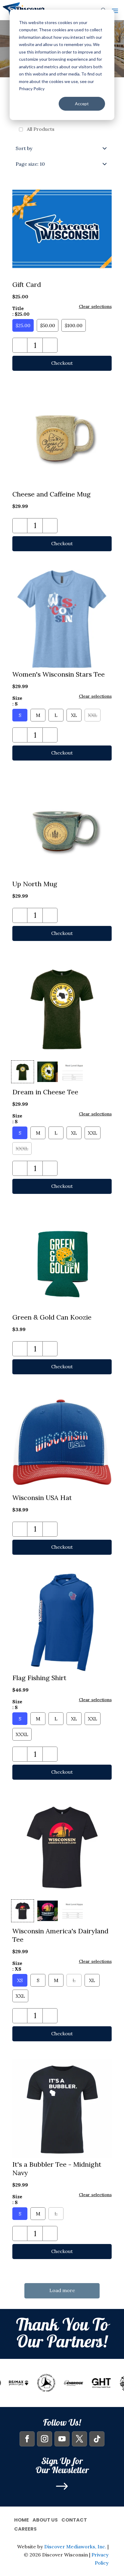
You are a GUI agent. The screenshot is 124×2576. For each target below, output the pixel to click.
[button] (20, 345)
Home (22, 2519)
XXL (93, 715)
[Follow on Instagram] (45, 2439)
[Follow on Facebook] (27, 2439)
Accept (82, 104)
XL (74, 715)
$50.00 (48, 325)
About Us (45, 2519)
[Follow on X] (79, 2439)
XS (20, 1980)
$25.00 (23, 325)
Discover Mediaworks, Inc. (75, 2547)
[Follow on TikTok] (97, 2439)
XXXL (22, 1148)
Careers (25, 2528)
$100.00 (74, 325)
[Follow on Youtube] (62, 2439)
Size (17, 701)
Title (21, 311)
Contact (74, 2519)
